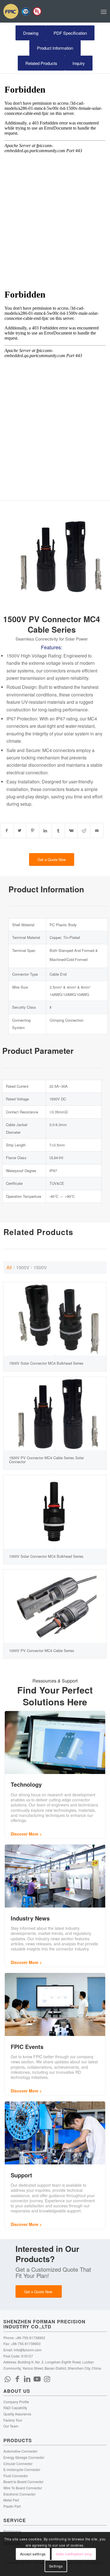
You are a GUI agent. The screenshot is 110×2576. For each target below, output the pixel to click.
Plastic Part (12, 2506)
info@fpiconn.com (28, 2350)
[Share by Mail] (97, 831)
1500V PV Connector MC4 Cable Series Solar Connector (46, 1460)
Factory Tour (13, 2420)
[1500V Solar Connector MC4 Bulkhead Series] (55, 1319)
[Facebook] (17, 2378)
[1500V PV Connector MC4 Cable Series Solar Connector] (55, 1413)
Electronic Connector (19, 2494)
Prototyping (12, 2531)
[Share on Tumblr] (58, 831)
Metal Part (11, 2500)
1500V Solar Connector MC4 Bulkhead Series (46, 1363)
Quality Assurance (17, 2414)
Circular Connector (18, 2464)
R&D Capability (15, 2408)
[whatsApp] (8, 2378)
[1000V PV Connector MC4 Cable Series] (55, 1606)
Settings (56, 2566)
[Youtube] (37, 2378)
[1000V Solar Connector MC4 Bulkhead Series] (55, 1512)
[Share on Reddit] (84, 831)
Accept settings (33, 2554)
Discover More (25, 1834)
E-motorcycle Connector (22, 2469)
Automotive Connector (20, 2451)
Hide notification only (74, 2554)
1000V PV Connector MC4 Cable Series (42, 1650)
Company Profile (16, 2402)
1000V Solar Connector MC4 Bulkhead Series (46, 1556)
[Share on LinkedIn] (46, 831)
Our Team (11, 2426)
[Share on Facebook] (7, 831)
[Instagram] (47, 2378)
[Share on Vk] (71, 831)
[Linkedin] (27, 2378)
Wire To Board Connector (23, 2488)
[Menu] (104, 11)
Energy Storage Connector (24, 2457)
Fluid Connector (16, 2476)
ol (36, 656)
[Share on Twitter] (20, 831)
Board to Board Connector (23, 2482)
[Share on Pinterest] (33, 831)
